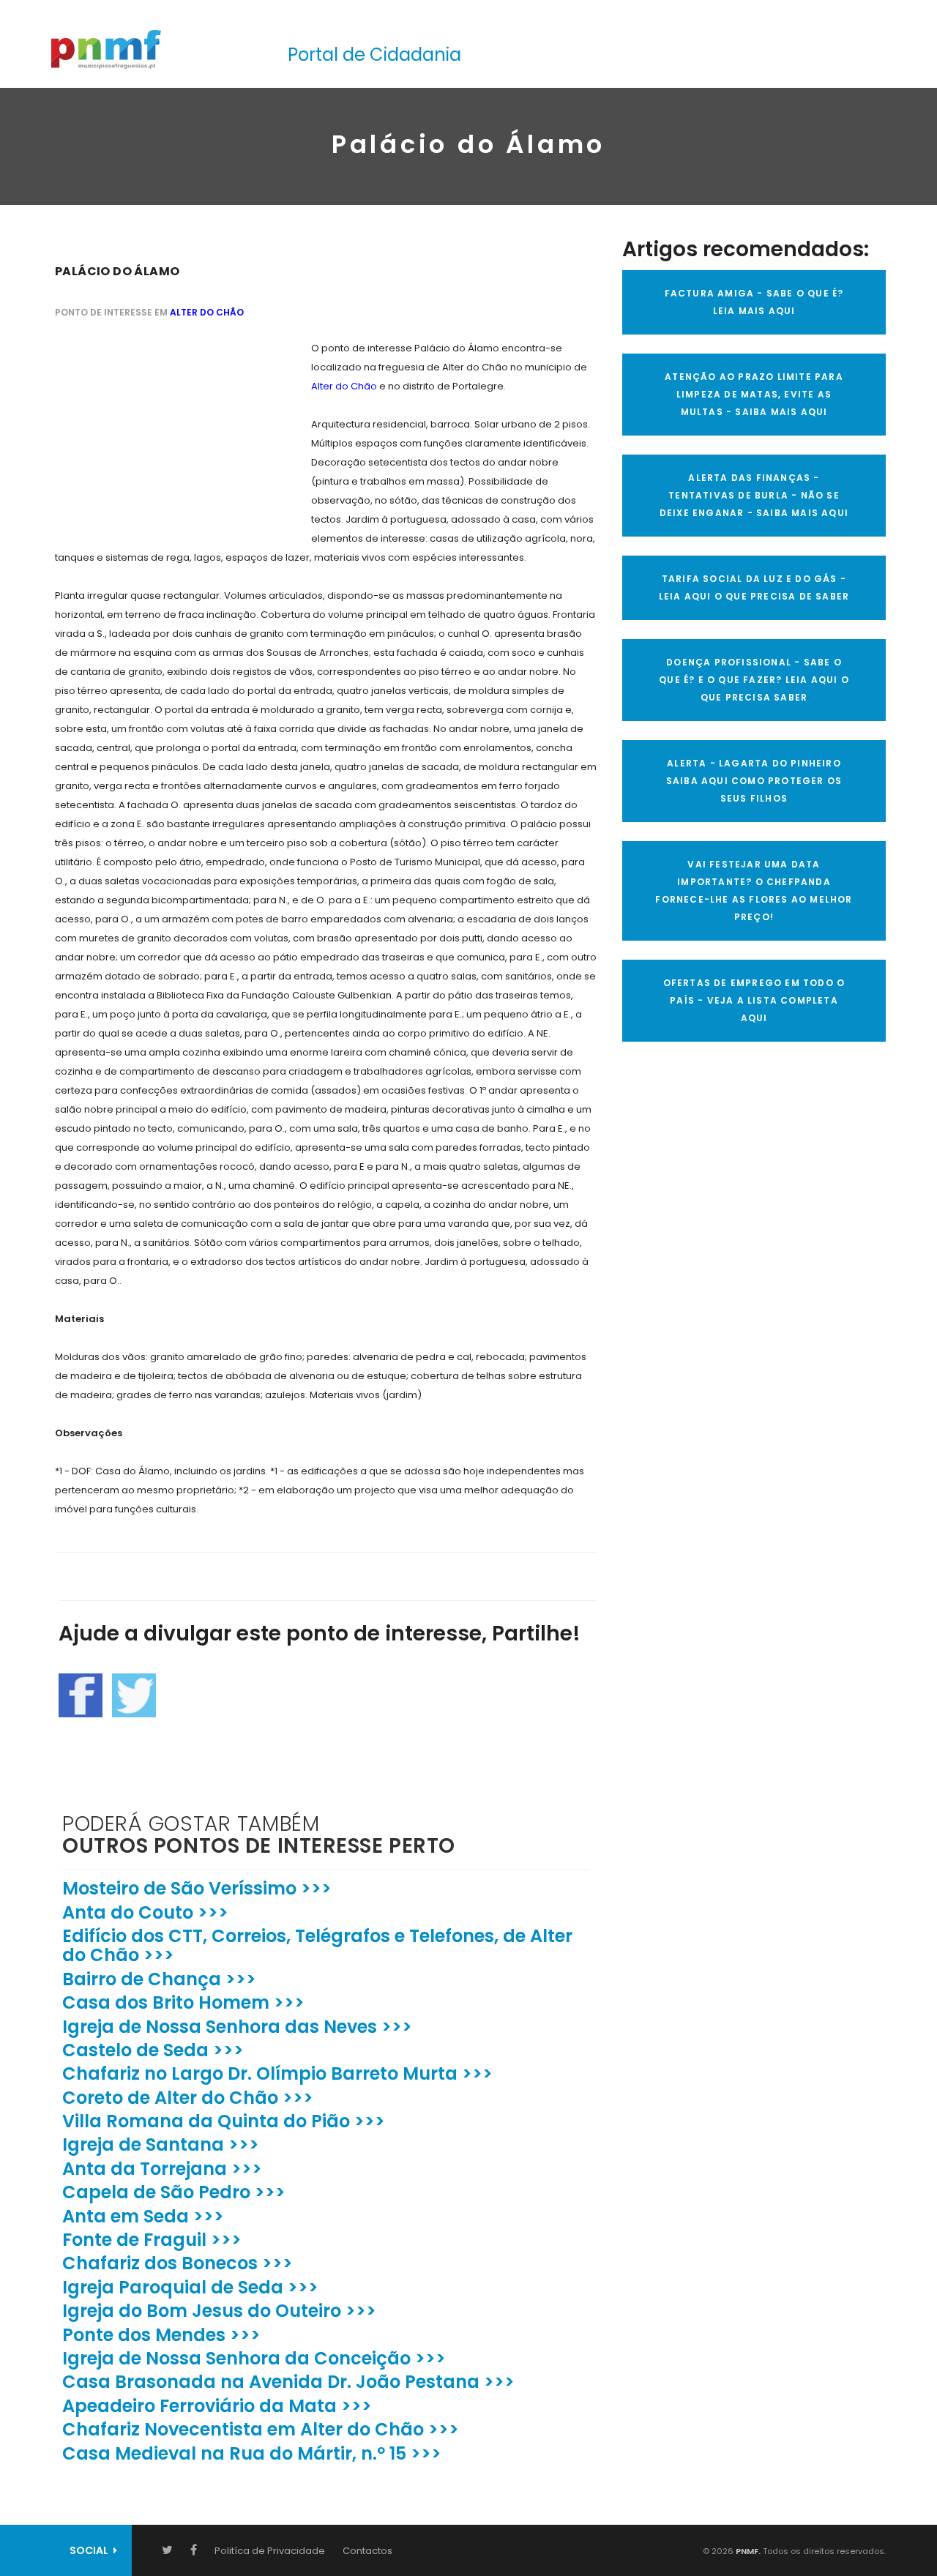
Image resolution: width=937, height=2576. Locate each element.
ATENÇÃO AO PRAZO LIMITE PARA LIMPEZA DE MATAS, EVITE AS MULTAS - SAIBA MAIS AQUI (754, 394)
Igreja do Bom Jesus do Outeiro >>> (219, 2311)
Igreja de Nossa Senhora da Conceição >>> (254, 2358)
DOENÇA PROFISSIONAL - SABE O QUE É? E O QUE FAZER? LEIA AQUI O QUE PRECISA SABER (754, 680)
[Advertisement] (165, 430)
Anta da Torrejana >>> (162, 2169)
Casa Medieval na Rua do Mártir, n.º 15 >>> (252, 2453)
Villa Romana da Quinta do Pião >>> (224, 2121)
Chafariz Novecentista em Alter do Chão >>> (261, 2429)
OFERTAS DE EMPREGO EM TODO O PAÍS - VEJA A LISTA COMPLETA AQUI (754, 1000)
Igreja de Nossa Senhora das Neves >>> (237, 2027)
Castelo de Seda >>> (153, 2050)
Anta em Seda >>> (143, 2216)
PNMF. (747, 2551)
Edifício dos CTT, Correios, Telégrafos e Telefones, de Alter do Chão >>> (317, 1945)
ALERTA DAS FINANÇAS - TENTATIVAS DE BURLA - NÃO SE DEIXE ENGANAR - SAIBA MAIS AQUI (754, 495)
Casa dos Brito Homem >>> (183, 2002)
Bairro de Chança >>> (159, 1979)
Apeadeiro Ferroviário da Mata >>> (217, 2406)
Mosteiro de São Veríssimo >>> (197, 1888)
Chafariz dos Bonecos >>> (178, 2263)
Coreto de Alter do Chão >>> (188, 2098)
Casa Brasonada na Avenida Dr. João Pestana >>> (288, 2382)
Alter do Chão (207, 312)
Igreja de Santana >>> (161, 2144)
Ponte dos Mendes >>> (161, 2335)
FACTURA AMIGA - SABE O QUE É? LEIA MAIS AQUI (754, 302)
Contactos (367, 2551)
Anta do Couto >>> (145, 1912)
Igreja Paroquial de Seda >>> (190, 2287)
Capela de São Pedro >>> (174, 2192)
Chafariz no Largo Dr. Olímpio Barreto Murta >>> (277, 2073)
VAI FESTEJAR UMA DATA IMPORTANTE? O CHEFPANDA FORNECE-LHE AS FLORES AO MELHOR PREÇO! (754, 891)
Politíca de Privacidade (270, 2551)
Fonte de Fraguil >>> (152, 2240)
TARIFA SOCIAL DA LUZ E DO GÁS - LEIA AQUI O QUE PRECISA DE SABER (754, 587)
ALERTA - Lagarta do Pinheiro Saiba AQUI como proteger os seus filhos (754, 781)
